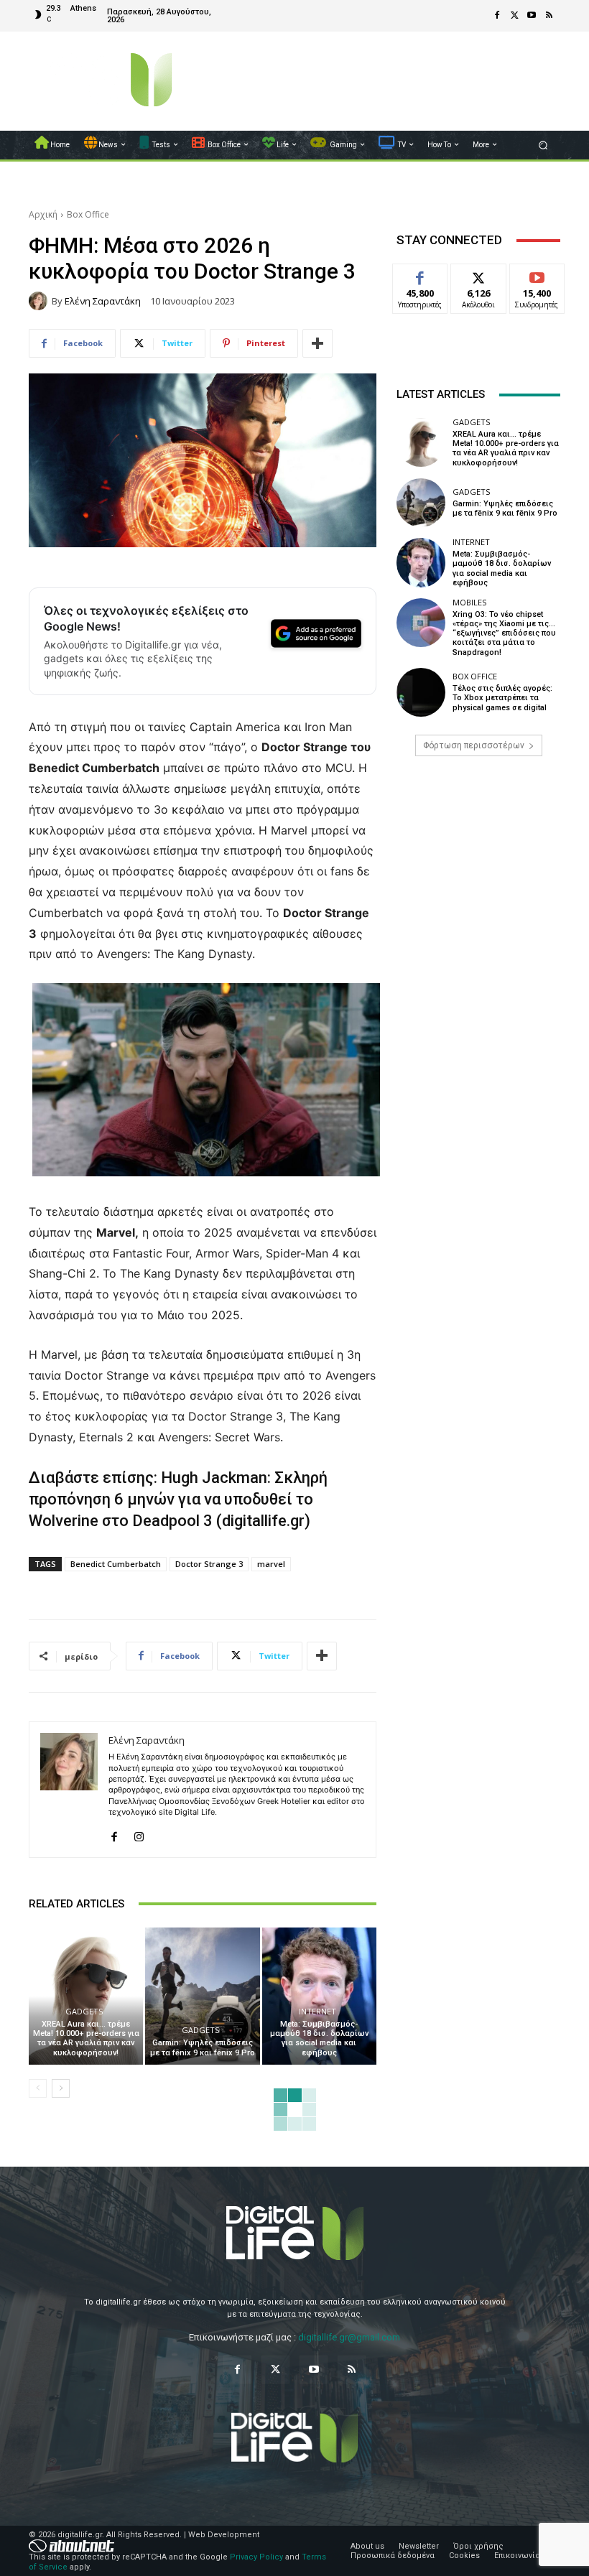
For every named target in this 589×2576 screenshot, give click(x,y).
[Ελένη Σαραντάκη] (40, 301)
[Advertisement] (478, 878)
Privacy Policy (256, 2557)
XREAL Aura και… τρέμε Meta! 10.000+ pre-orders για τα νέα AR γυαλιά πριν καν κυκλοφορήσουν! (86, 2038)
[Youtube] (532, 16)
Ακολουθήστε (483, 275)
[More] (317, 343)
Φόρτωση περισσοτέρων (474, 745)
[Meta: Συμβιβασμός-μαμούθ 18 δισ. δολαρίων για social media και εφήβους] (319, 1996)
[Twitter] (514, 16)
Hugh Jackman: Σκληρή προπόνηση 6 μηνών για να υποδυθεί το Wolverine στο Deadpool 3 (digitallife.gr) (178, 1499)
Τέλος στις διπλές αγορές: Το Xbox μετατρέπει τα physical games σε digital (502, 698)
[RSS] (549, 16)
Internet (317, 2011)
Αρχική (43, 214)
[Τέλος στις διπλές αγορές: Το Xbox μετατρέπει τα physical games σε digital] (421, 692)
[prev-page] (38, 2088)
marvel (271, 1564)
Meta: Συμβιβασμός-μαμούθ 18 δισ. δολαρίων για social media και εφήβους (319, 2038)
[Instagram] (139, 1834)
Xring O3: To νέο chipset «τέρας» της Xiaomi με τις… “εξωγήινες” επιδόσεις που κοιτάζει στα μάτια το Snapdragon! (504, 633)
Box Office (88, 214)
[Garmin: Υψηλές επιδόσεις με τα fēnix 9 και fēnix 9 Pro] (202, 1996)
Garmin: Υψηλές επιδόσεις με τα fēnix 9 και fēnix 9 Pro (203, 2047)
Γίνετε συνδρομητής (544, 280)
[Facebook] (497, 16)
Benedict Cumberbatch (116, 1564)
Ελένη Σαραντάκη (103, 301)
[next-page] (61, 2088)
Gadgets (84, 2011)
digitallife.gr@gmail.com (349, 2337)
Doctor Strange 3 (209, 1564)
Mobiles (469, 602)
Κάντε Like (420, 275)
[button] (543, 145)
